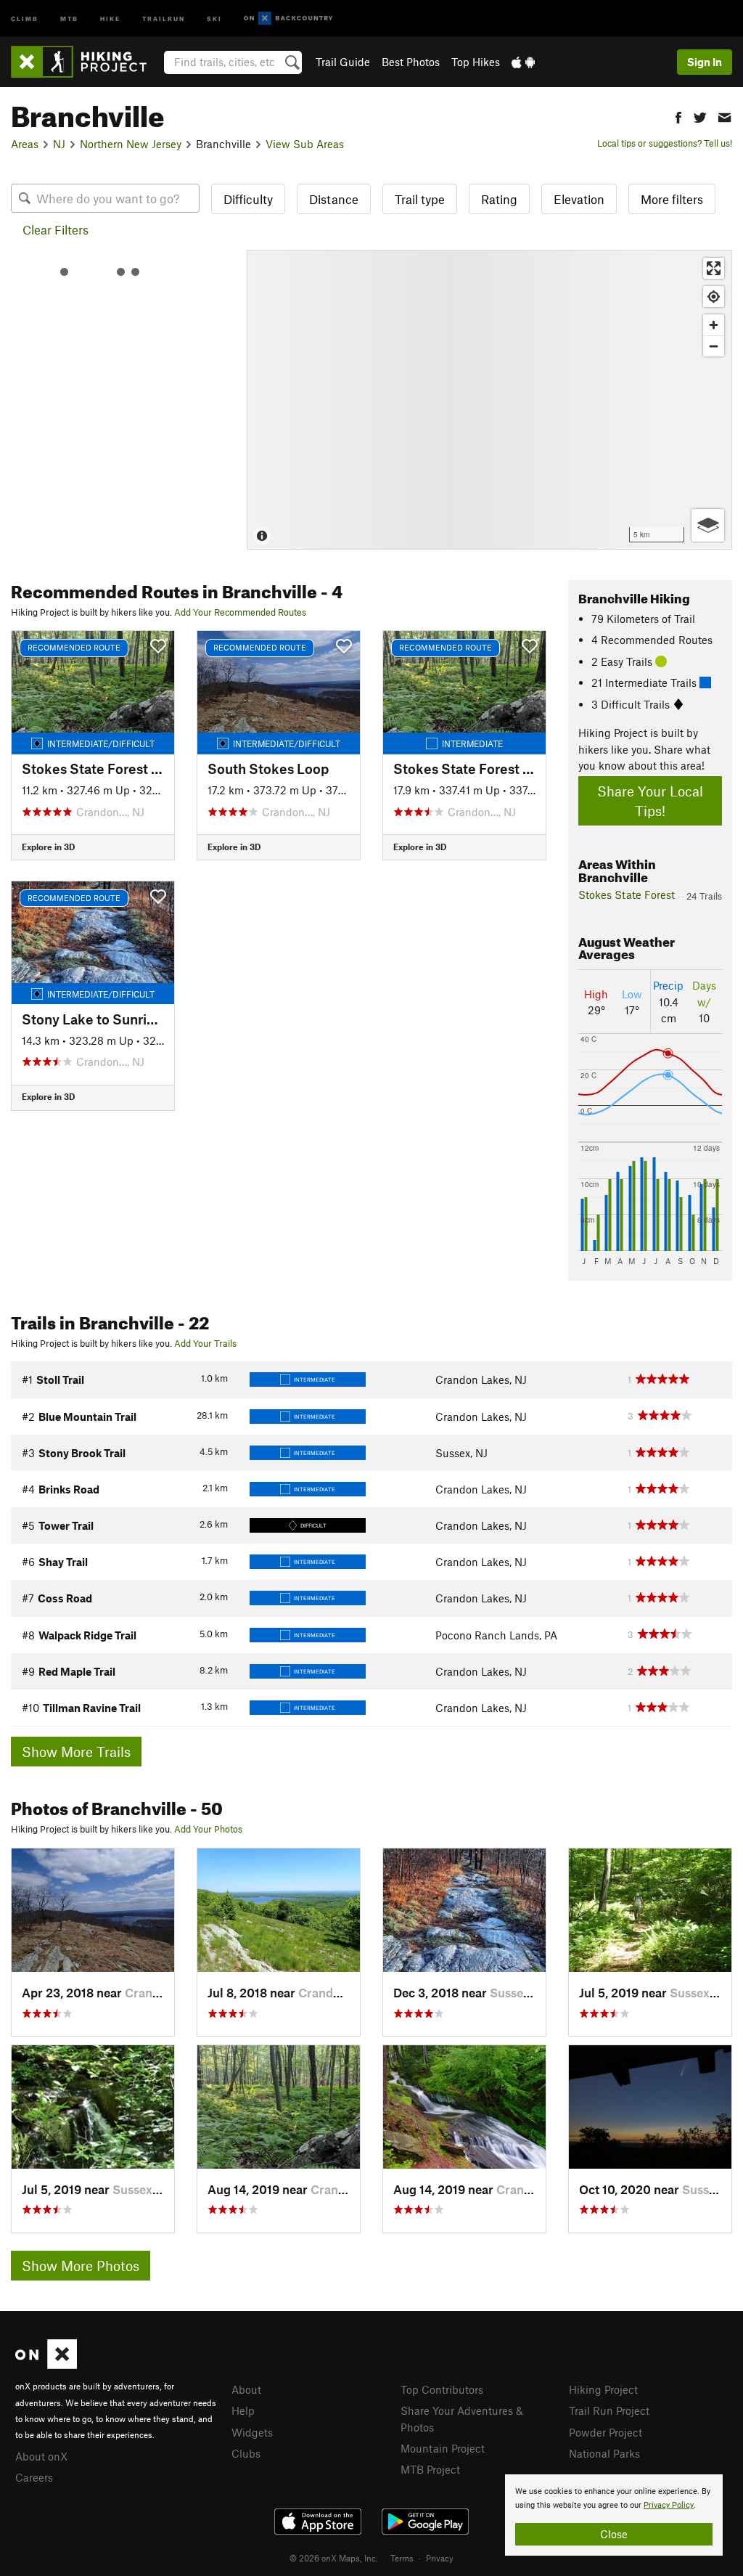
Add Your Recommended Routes (240, 612)
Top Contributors (442, 2389)
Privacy (440, 2558)
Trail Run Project (609, 2410)
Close (614, 2534)
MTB (69, 18)
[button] (678, 116)
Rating (499, 199)
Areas (25, 144)
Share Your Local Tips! (650, 801)
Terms (402, 2558)
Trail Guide (343, 62)
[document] (614, 2515)
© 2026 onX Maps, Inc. (334, 2558)
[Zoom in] (714, 325)
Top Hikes (476, 62)
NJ (59, 144)
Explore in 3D (48, 847)
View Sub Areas (305, 144)
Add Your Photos (208, 1829)
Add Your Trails (205, 1343)
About (246, 2389)
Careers (34, 2477)
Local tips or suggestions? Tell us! (665, 143)
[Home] (86, 62)
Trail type (420, 199)
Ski (214, 18)
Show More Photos (81, 2266)
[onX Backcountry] (288, 19)
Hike (110, 18)
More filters (672, 199)
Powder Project (606, 2432)
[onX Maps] (46, 2365)
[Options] (708, 525)
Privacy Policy (669, 2505)
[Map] (489, 400)
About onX (41, 2456)
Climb (25, 18)
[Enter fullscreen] (714, 268)
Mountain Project (443, 2448)
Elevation (579, 199)
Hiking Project (603, 2389)
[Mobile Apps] (523, 62)
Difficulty (248, 199)
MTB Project (430, 2469)
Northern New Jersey (131, 144)
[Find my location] (714, 297)
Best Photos (411, 62)
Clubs (246, 2453)
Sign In (705, 62)
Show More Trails (76, 1752)
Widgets (252, 2432)
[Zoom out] (714, 346)
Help (243, 2410)
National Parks (604, 2453)
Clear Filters (56, 229)
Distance (334, 199)
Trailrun (164, 18)
